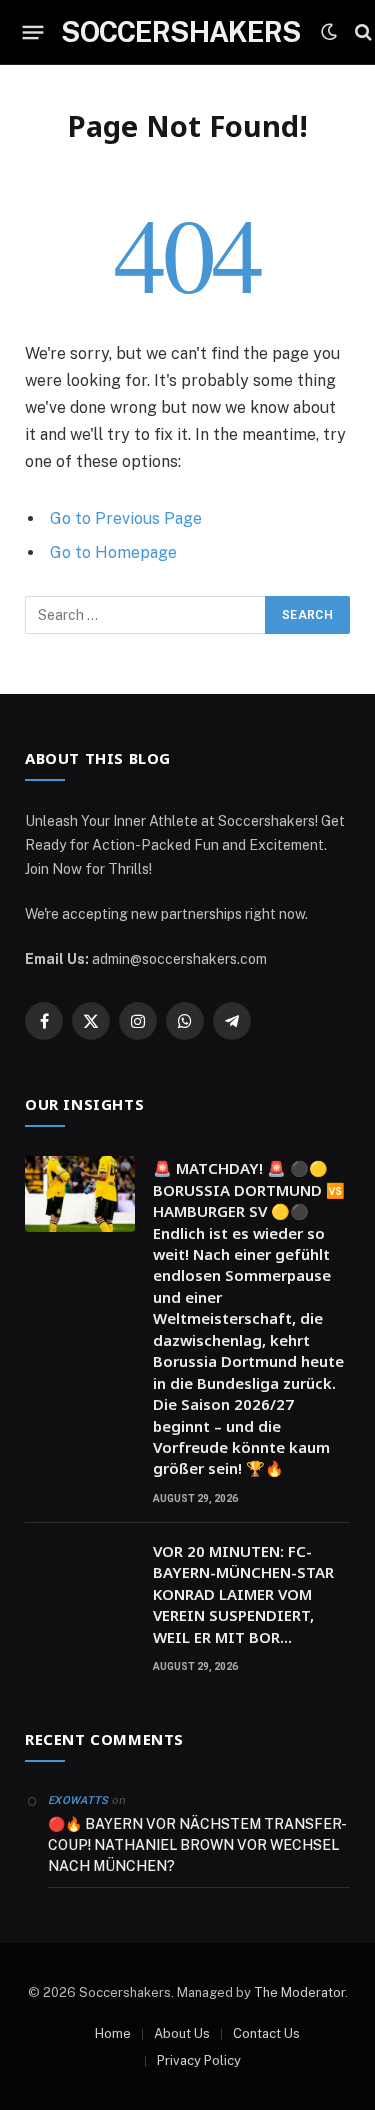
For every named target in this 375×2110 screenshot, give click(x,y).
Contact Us (266, 2033)
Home (113, 2033)
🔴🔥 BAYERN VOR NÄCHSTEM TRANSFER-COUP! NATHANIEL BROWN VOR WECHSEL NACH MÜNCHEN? (197, 1845)
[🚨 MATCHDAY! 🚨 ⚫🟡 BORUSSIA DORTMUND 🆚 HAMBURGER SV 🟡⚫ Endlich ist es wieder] (80, 1194)
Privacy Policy (199, 2060)
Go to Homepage (113, 552)
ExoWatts (78, 1800)
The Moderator (299, 1992)
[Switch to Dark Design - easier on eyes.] (329, 32)
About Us (182, 2033)
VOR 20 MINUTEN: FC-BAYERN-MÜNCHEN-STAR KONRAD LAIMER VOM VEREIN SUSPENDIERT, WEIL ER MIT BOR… (243, 1594)
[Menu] (33, 32)
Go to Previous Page (126, 518)
